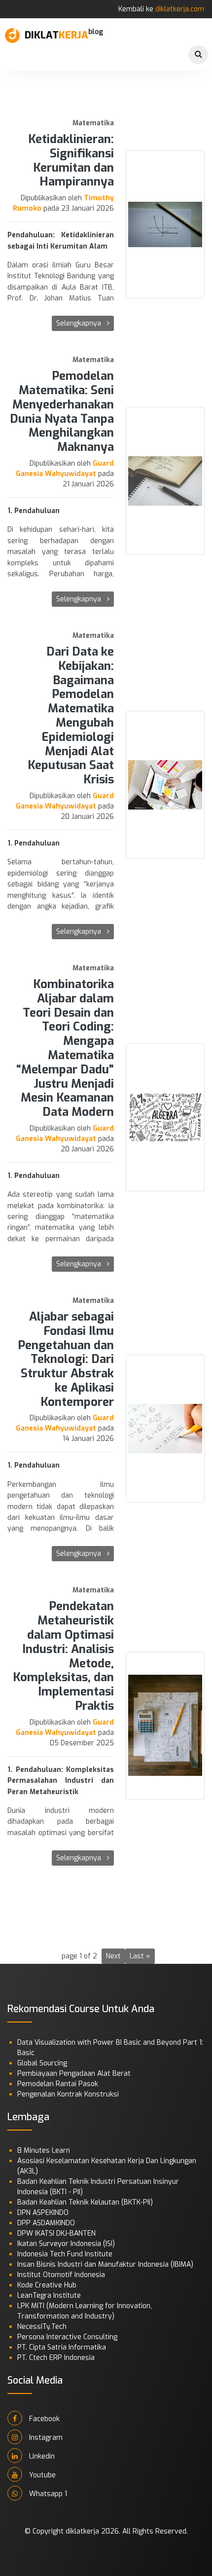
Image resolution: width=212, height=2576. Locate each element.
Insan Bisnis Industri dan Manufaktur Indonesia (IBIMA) (105, 2264)
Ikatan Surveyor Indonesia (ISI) (66, 2244)
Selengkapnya (80, 323)
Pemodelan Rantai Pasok (58, 2084)
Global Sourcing (42, 2063)
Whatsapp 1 (47, 2494)
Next (113, 1956)
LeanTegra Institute (49, 2296)
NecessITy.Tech (42, 2327)
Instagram (45, 2438)
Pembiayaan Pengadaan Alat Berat (74, 2074)
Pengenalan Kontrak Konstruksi (68, 2094)
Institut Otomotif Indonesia (61, 2275)
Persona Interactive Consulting (67, 2337)
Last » (140, 1956)
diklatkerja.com (180, 9)
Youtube (41, 2475)
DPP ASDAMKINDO (46, 2223)
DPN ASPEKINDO (43, 2213)
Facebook (43, 2419)
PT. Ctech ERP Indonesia (56, 2358)
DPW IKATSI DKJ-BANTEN (56, 2233)
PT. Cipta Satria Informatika (62, 2347)
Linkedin (41, 2456)
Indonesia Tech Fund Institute (65, 2254)
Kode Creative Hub (47, 2285)
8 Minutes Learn (44, 2151)
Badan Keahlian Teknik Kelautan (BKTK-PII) (85, 2202)
